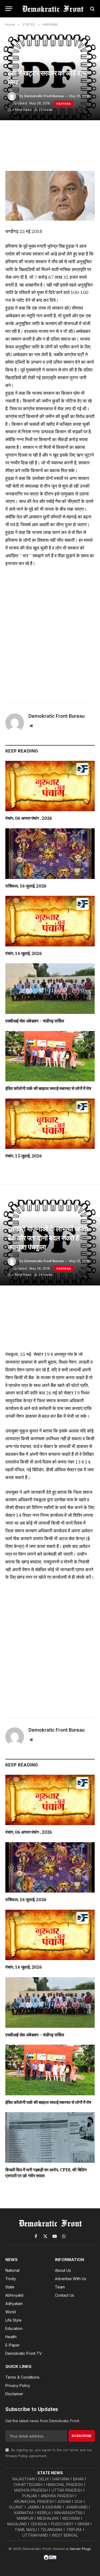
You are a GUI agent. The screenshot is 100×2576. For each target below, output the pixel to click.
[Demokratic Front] (53, 9)
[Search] (92, 9)
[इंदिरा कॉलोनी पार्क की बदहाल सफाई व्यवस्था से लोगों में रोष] (50, 1056)
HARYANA (64, 104)
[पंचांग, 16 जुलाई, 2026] (50, 921)
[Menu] (9, 9)
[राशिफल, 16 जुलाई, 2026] (50, 853)
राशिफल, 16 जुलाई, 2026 (26, 886)
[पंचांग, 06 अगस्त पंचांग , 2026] (50, 786)
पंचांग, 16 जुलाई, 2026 (23, 953)
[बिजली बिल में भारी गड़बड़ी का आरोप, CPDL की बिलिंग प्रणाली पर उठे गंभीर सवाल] (50, 2137)
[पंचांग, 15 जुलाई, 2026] (50, 1124)
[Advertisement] (50, 633)
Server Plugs (80, 2549)
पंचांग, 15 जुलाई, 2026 (23, 1156)
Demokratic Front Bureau (44, 96)
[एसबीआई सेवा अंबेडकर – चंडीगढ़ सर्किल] (50, 988)
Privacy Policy (17, 2456)
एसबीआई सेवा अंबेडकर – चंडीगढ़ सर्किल (35, 1021)
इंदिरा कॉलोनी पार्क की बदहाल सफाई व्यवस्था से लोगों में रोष (48, 1088)
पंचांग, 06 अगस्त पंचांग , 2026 (29, 818)
